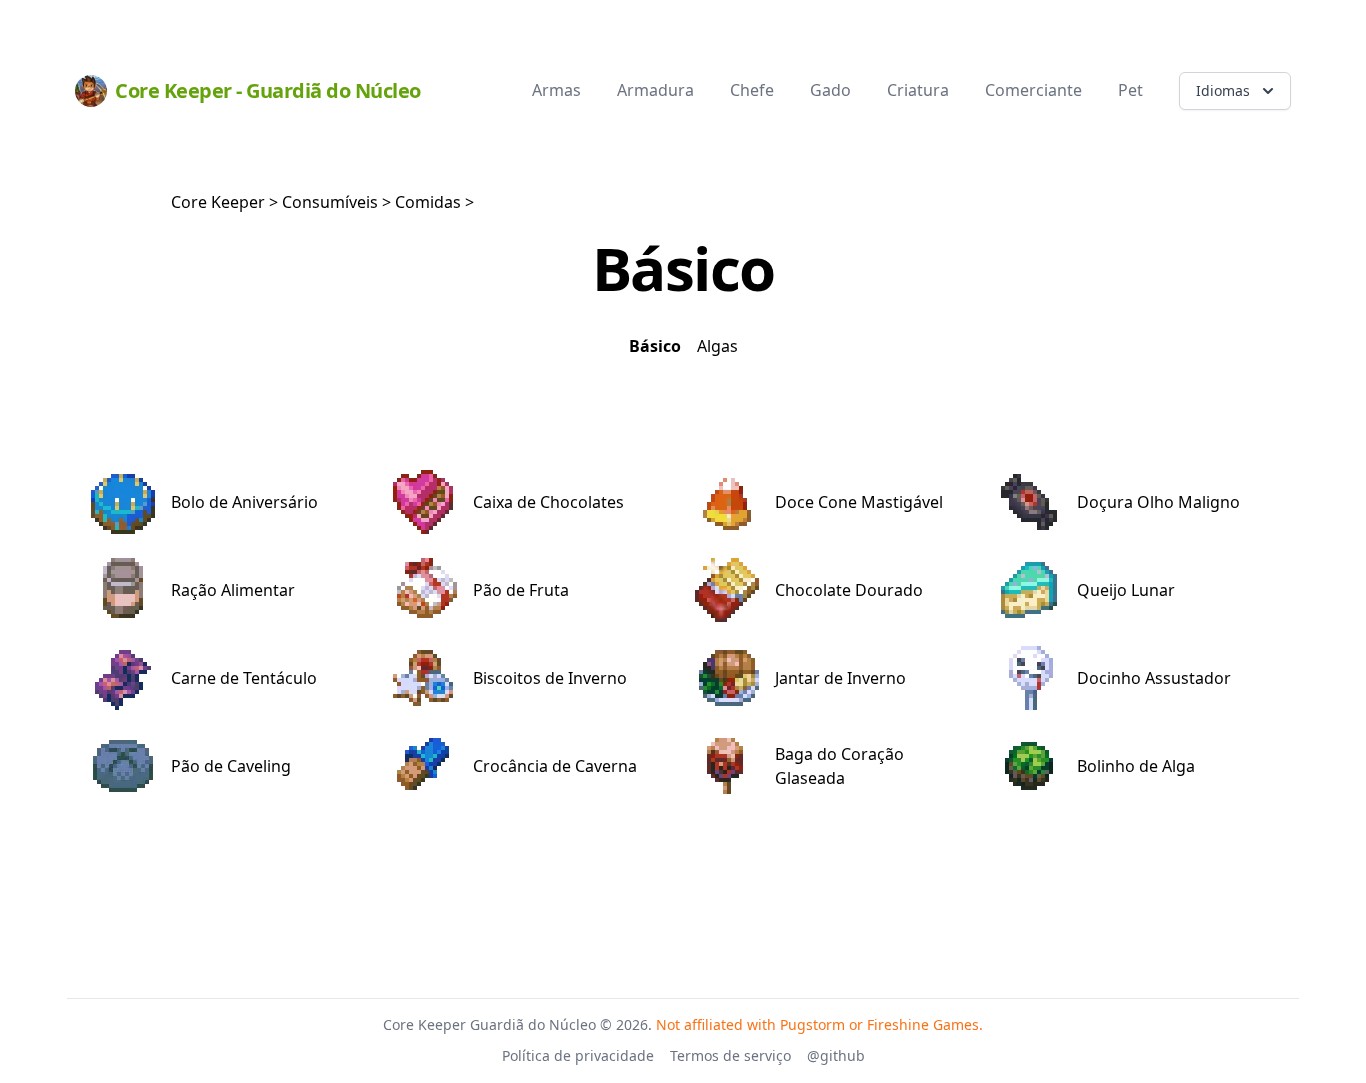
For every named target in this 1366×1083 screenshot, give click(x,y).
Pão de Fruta (521, 590)
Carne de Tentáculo (244, 678)
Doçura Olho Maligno (1158, 502)
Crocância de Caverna (555, 766)
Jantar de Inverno (840, 678)
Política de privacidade (578, 1055)
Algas (717, 346)
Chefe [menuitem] (752, 90)
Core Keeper (218, 202)
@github (836, 1055)
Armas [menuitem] (556, 90)
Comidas (428, 202)
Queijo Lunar (1126, 590)
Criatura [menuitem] (918, 90)
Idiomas (1223, 90)
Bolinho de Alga (1136, 766)
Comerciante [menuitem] (1033, 90)
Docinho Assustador (1154, 678)
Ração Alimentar (233, 590)
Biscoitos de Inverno (550, 678)
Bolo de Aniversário (244, 502)
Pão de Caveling (231, 766)
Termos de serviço (730, 1055)
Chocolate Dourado (849, 590)
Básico (655, 346)
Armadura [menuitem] (655, 90)
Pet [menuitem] (1130, 90)
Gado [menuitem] (830, 90)
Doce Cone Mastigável (859, 502)
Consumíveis (330, 202)
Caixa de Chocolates (548, 502)
